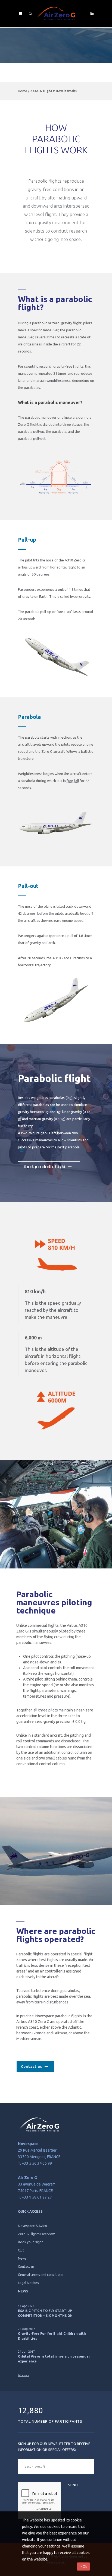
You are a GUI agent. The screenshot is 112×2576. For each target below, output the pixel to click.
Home (23, 91)
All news (23, 2375)
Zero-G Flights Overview (36, 2234)
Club (21, 2250)
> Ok (83, 2566)
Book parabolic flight (46, 1167)
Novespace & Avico (32, 2226)
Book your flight (30, 2242)
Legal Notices (28, 2283)
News (22, 2258)
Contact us (33, 2066)
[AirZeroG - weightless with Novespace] (56, 14)
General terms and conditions (41, 2275)
